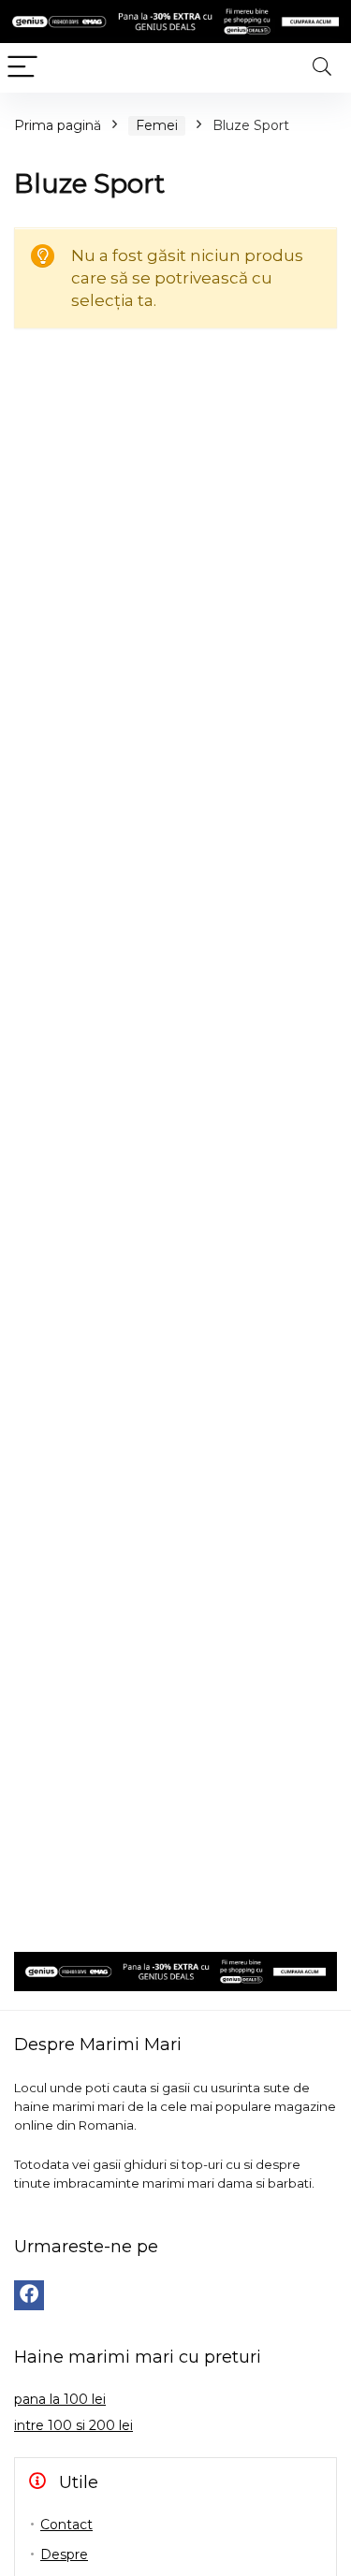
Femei (157, 125)
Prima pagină (58, 125)
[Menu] (22, 68)
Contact (66, 2525)
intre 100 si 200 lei (73, 2425)
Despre (64, 2554)
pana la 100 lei (60, 2399)
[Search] (322, 68)
